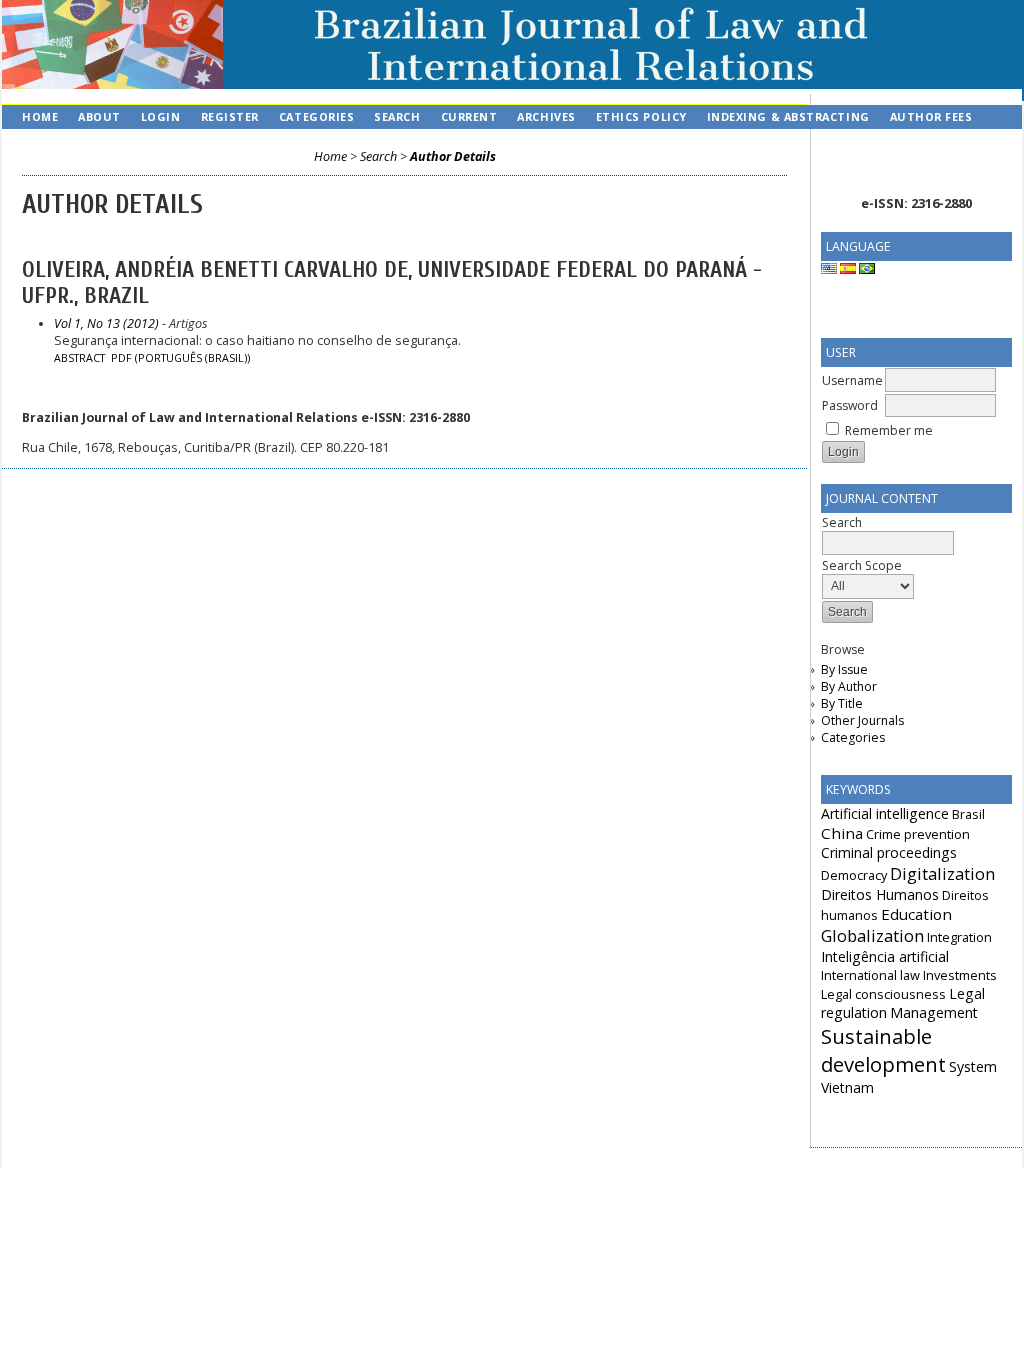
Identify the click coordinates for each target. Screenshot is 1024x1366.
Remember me (889, 430)
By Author (849, 686)
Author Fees (931, 116)
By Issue (844, 669)
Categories (853, 737)
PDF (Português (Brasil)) (180, 358)
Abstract (79, 358)
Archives (546, 116)
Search (397, 116)
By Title (842, 703)
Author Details (453, 156)
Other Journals (862, 720)
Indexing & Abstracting (788, 116)
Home (40, 116)
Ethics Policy (641, 116)
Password (850, 405)
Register (230, 116)
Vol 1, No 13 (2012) (106, 323)
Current (469, 116)
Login (161, 116)
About (99, 116)
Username (852, 380)
